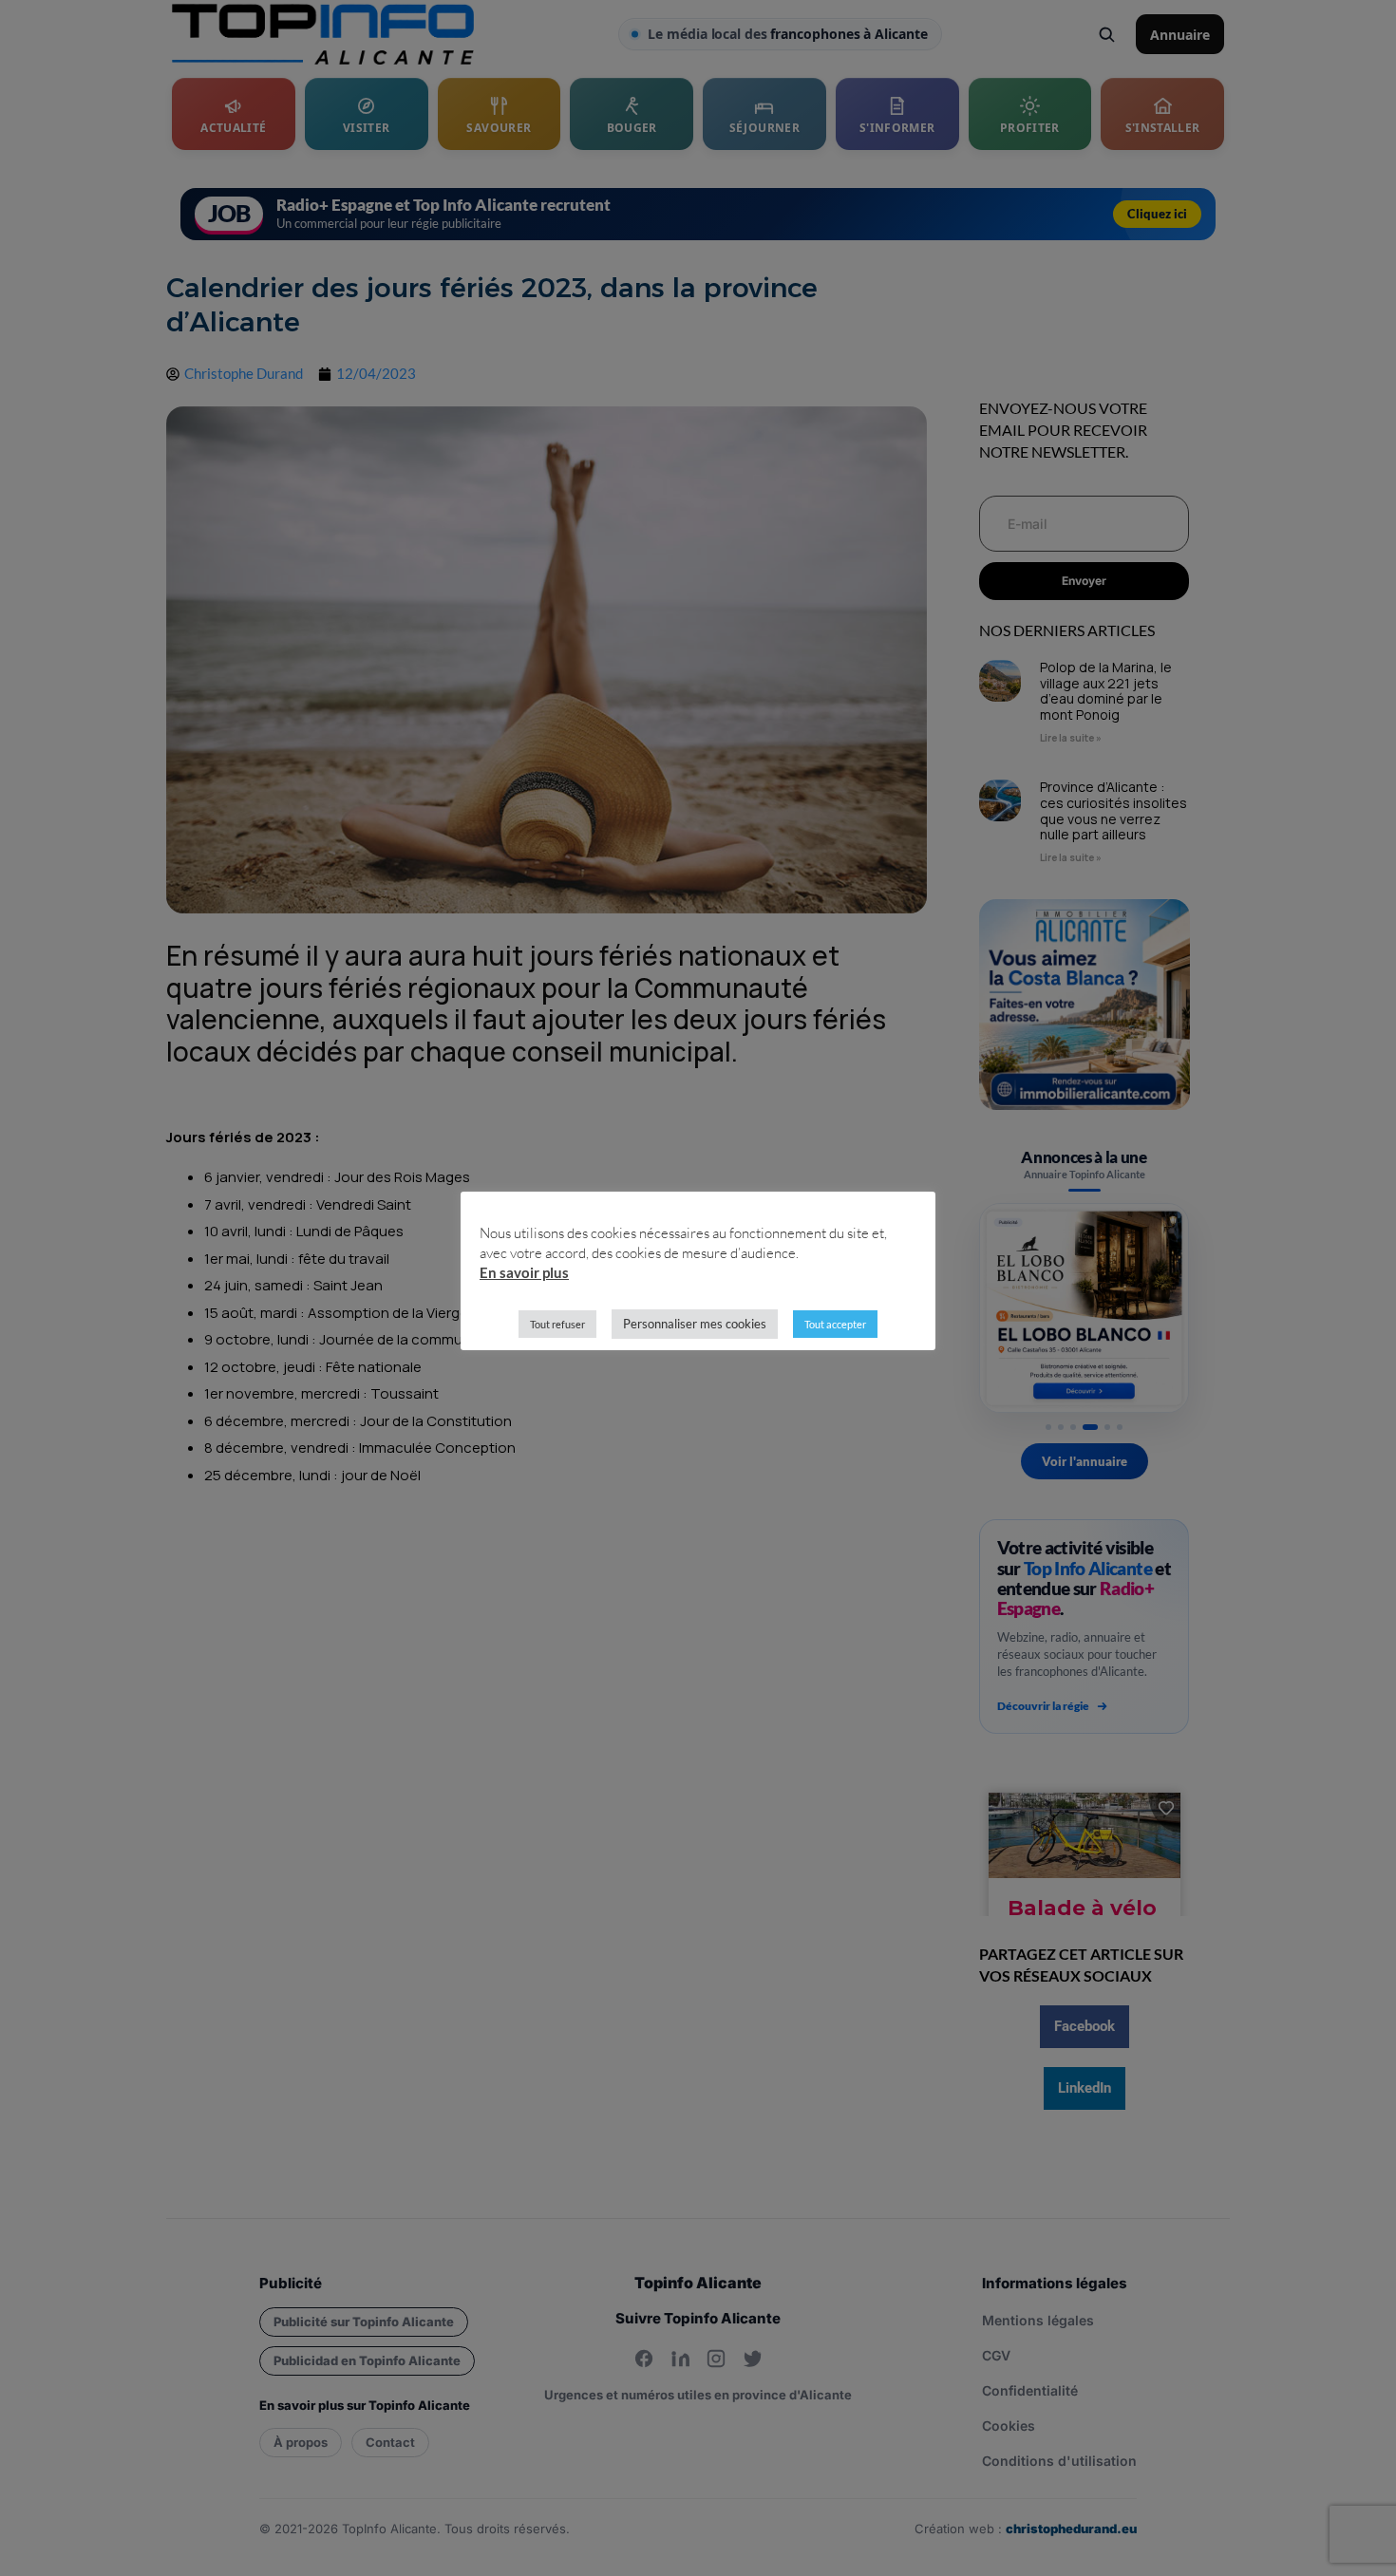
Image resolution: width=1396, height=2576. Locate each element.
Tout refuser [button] (557, 1324)
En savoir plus (524, 1272)
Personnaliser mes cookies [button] (695, 1324)
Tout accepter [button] (835, 1324)
